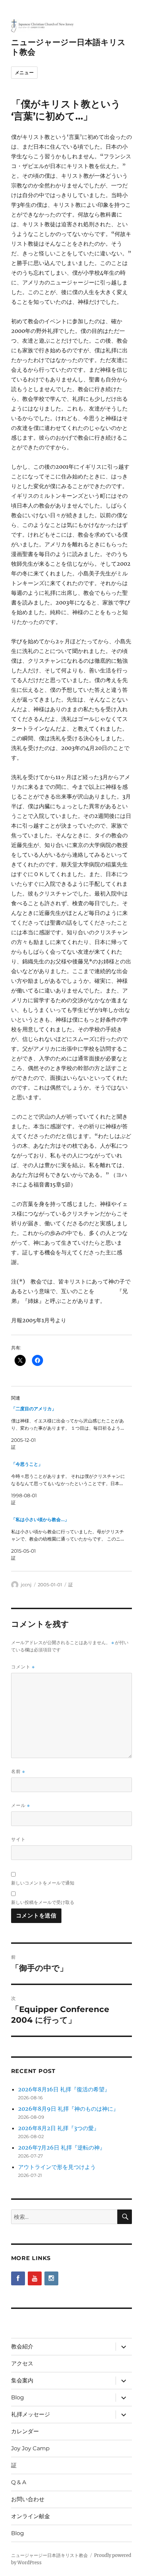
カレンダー (25, 2431)
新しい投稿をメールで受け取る (43, 1902)
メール (20, 1805)
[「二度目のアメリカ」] (68, 1428)
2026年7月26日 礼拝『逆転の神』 (62, 2147)
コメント (23, 1667)
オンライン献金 (31, 2516)
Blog (18, 2397)
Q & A (19, 2482)
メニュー (24, 72)
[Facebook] (18, 2278)
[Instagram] (51, 2278)
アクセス (22, 2363)
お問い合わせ (28, 2499)
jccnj (26, 1585)
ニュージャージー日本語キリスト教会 (49, 2555)
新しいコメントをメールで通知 (43, 1883)
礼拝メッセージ (31, 2414)
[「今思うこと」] (68, 1483)
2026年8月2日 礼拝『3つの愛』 (59, 2128)
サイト (18, 1839)
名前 (18, 1771)
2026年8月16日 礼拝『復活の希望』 (64, 2089)
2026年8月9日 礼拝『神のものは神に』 (68, 2109)
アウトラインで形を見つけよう (57, 2167)
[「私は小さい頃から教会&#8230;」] (68, 1539)
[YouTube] (35, 2278)
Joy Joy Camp (30, 2448)
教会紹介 (22, 2346)
